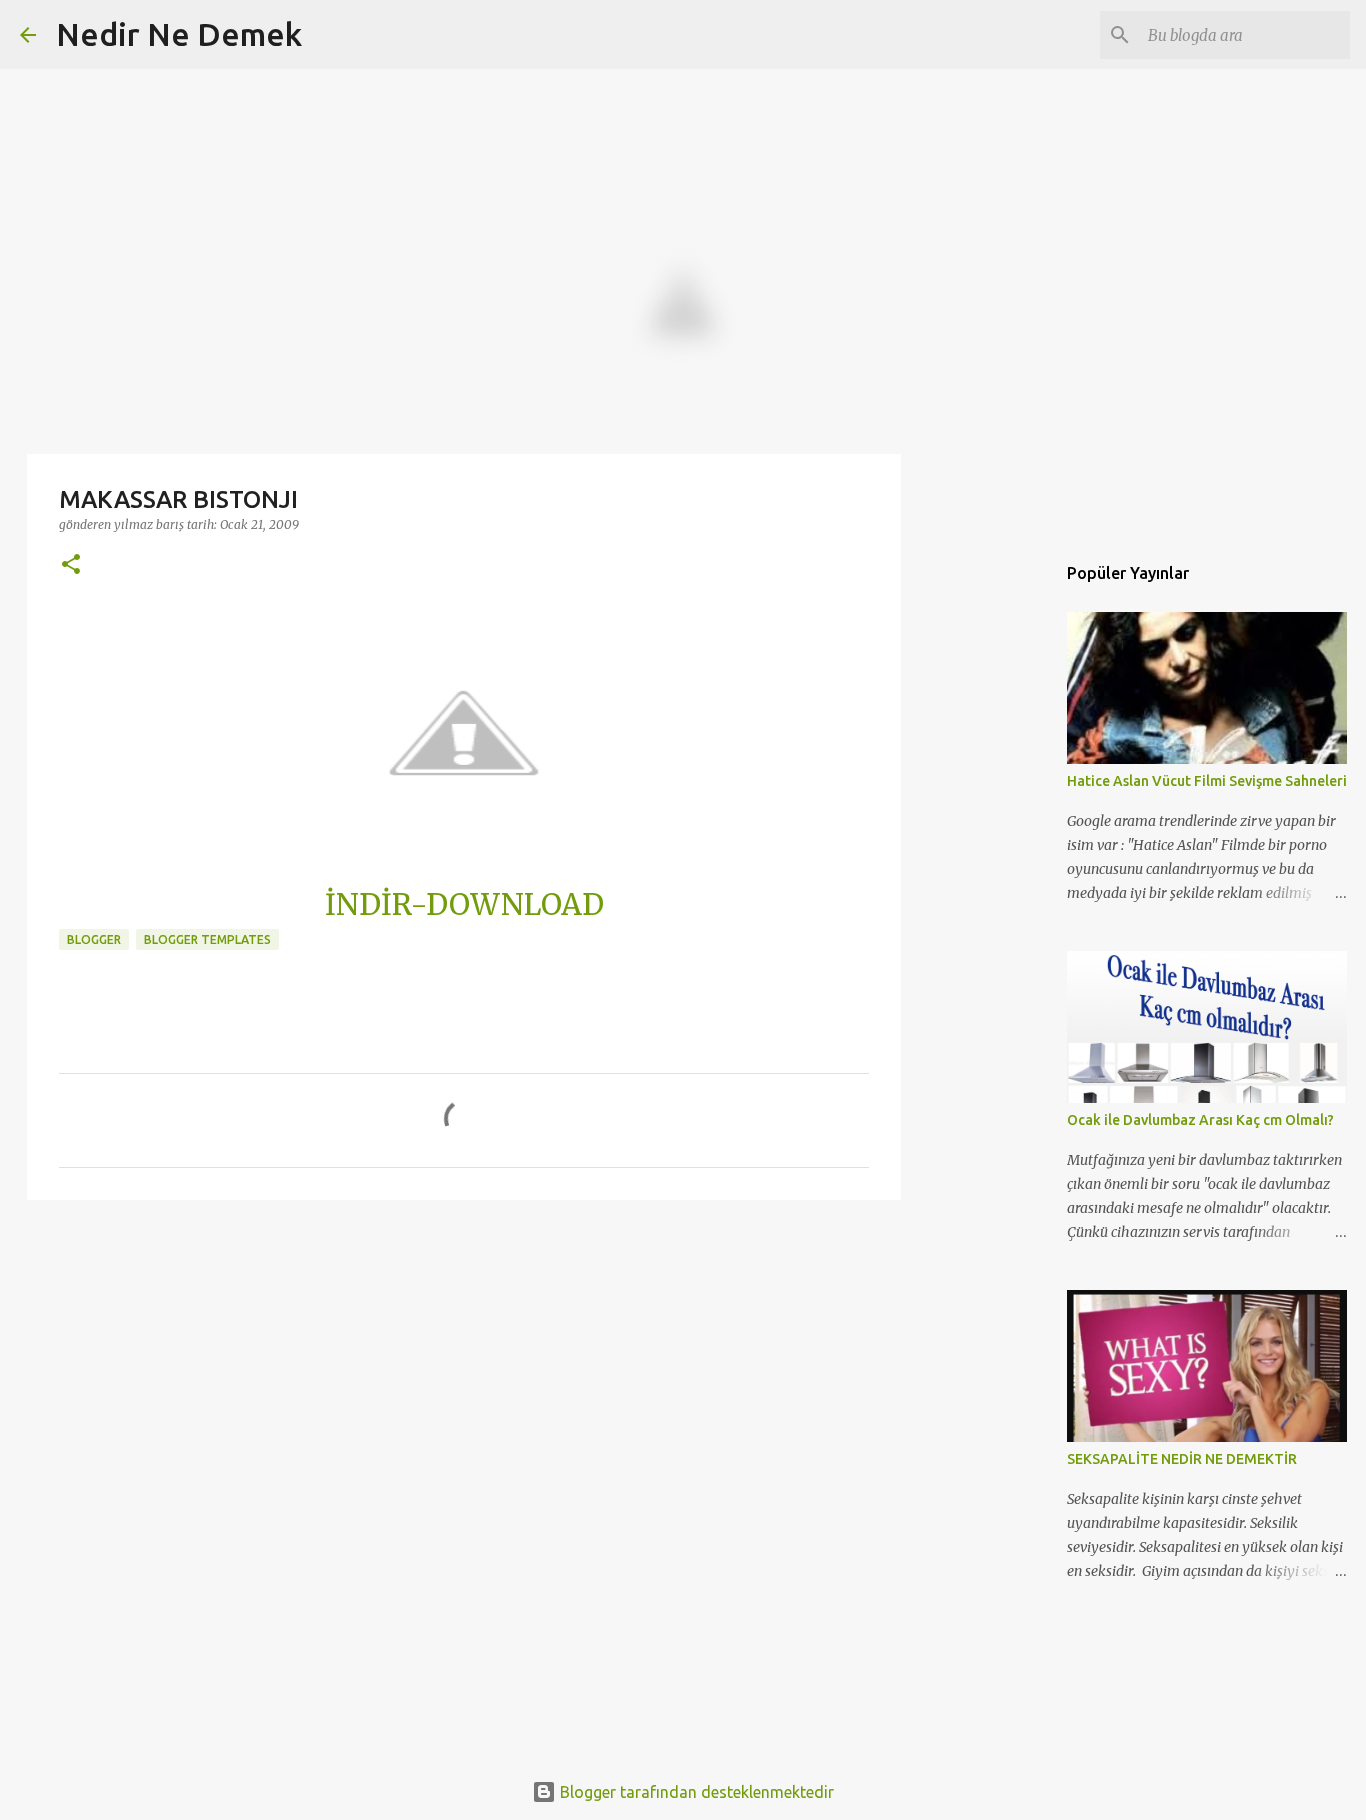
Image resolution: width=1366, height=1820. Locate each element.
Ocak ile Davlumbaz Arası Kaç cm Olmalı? (1200, 1120)
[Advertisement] (464, 1370)
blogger (94, 939)
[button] (71, 565)
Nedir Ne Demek (179, 34)
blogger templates (207, 939)
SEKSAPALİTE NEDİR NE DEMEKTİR (1182, 1459)
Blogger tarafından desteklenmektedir (695, 1792)
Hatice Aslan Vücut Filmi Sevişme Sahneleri (1207, 781)
